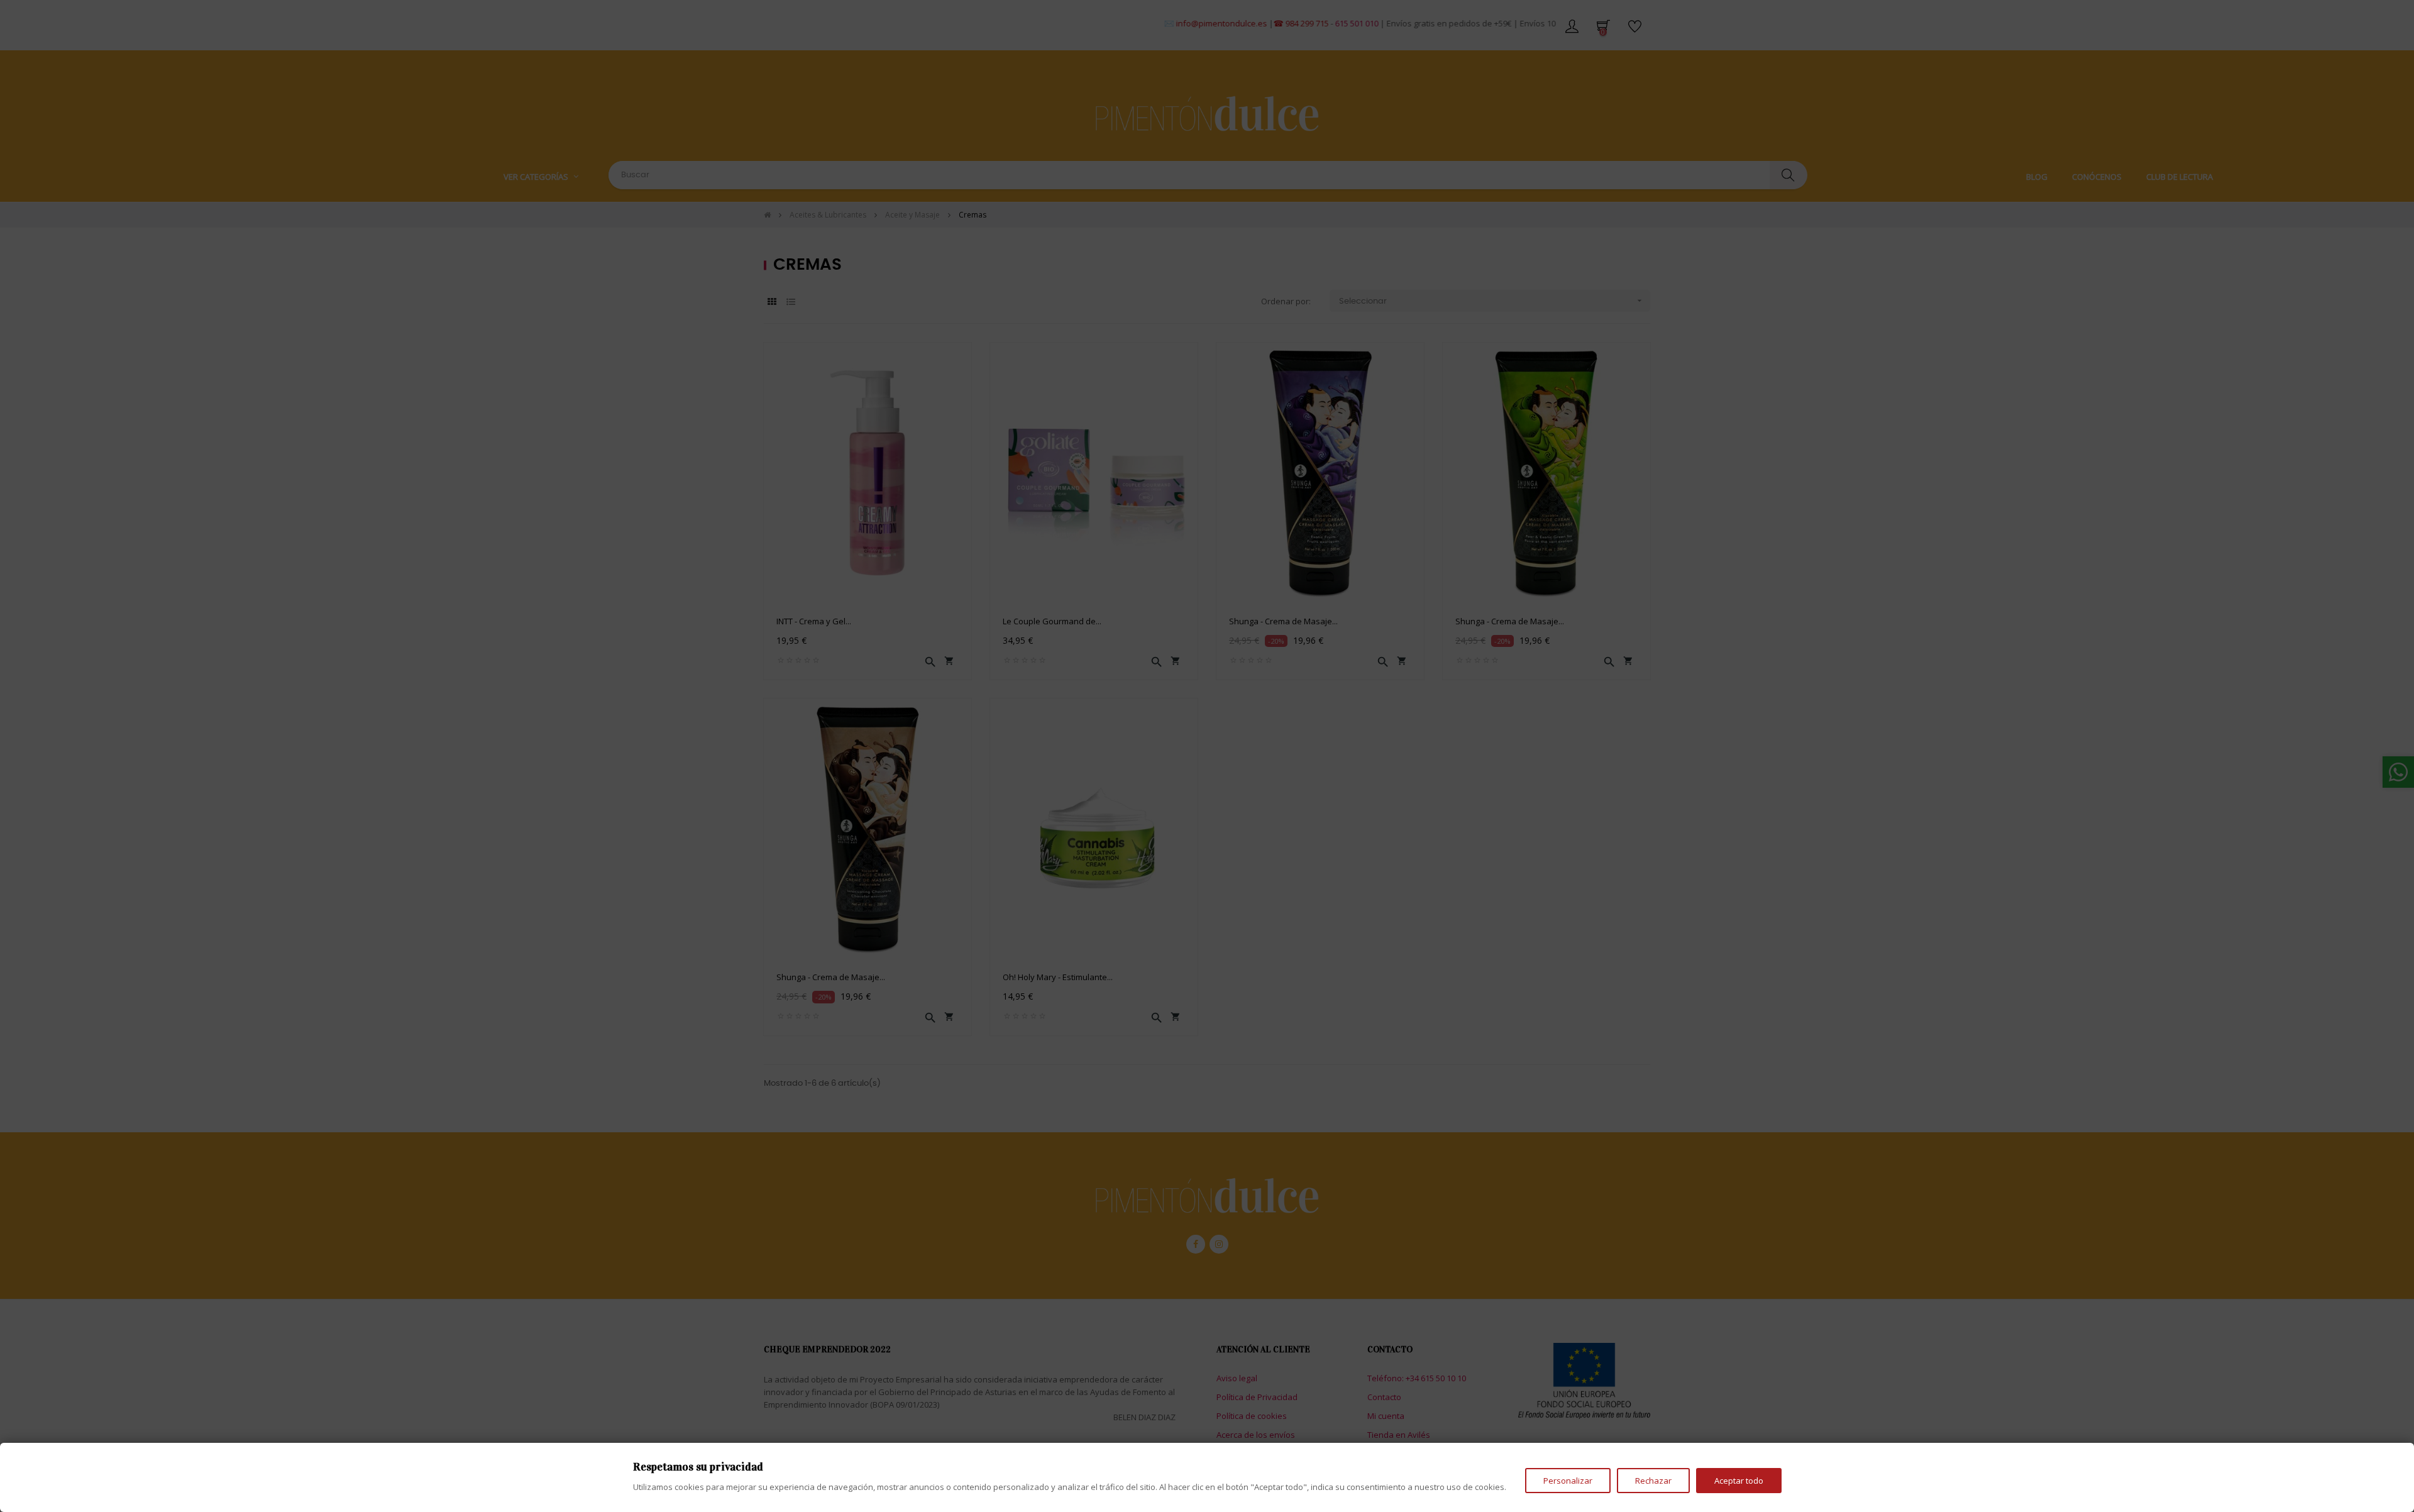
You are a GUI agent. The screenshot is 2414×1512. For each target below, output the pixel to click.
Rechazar (1653, 1481)
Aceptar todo (1739, 1481)
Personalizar (1568, 1481)
